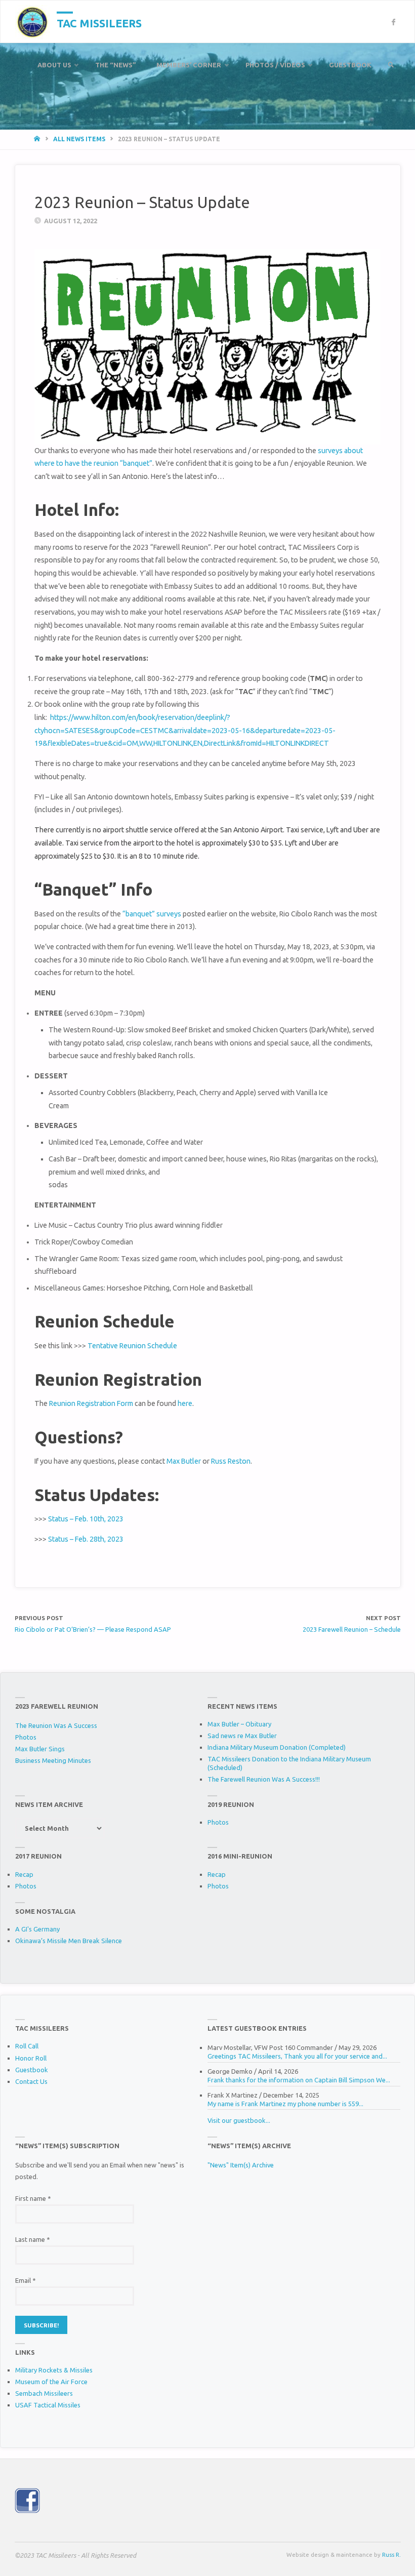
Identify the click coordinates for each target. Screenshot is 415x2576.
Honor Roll (31, 2058)
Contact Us (31, 2081)
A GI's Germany (37, 1929)
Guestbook (32, 2070)
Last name (33, 2239)
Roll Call (27, 2046)
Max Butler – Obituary (239, 1724)
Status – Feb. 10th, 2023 (86, 1519)
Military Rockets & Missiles (54, 2370)
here (185, 1403)
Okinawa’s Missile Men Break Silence (69, 1941)
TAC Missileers (99, 23)
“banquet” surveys (152, 914)
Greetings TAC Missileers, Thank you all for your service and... (297, 2056)
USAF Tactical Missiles (48, 2405)
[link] (391, 65)
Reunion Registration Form (91, 1403)
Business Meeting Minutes (53, 1760)
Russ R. (391, 2554)
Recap (24, 1874)
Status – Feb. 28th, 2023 (86, 1539)
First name (33, 2198)
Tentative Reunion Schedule (132, 1346)
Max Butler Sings (40, 1749)
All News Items (79, 139)
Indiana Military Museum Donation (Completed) (277, 1747)
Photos (26, 1737)
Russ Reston (231, 1461)
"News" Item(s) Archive (241, 2165)
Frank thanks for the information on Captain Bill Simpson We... (299, 2080)
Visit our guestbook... (239, 2120)
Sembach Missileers (44, 2393)
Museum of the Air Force (51, 2382)
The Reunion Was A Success (56, 1725)
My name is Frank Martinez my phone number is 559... (285, 2104)
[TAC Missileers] (32, 22)
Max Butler (184, 1461)
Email (26, 2280)
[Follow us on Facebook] (393, 22)
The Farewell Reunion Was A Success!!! (264, 1779)
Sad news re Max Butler (242, 1736)
